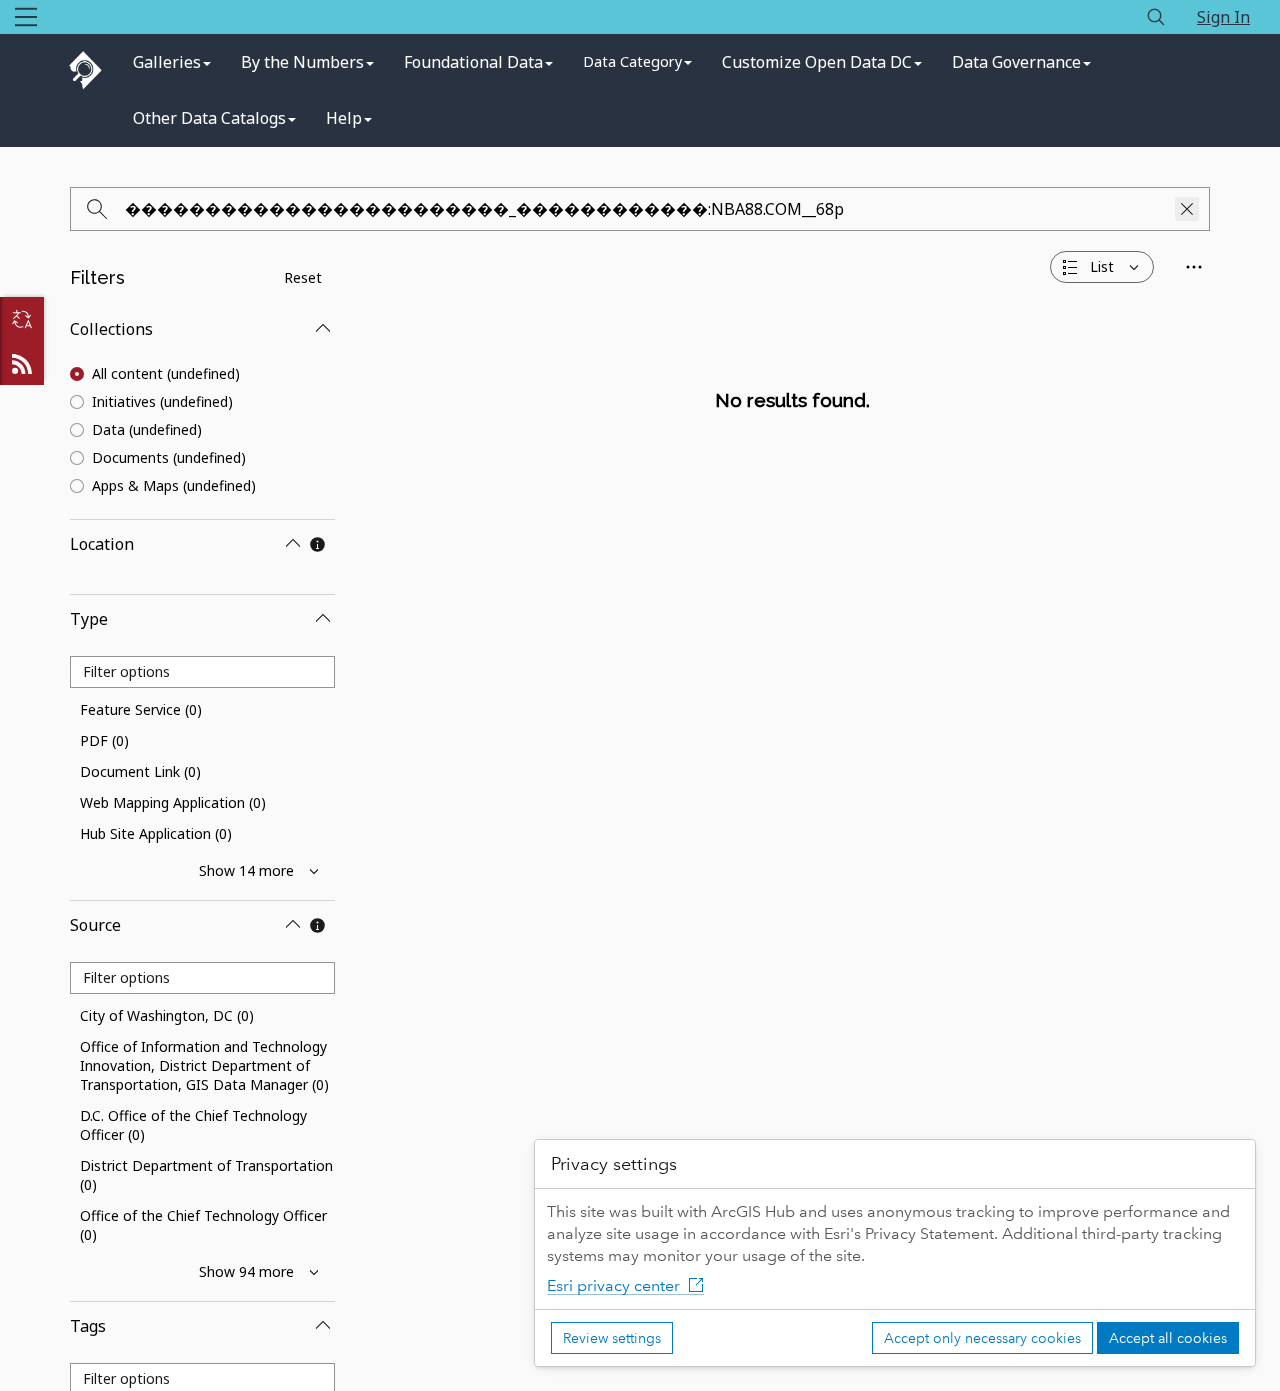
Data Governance (1016, 62)
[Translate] (22, 319)
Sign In (1223, 17)
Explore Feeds (22, 363)
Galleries (167, 62)
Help (344, 118)
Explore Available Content (792, 445)
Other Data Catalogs (209, 118)
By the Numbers (302, 62)
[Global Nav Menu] (26, 17)
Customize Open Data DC (817, 62)
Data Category (632, 61)
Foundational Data (473, 62)
